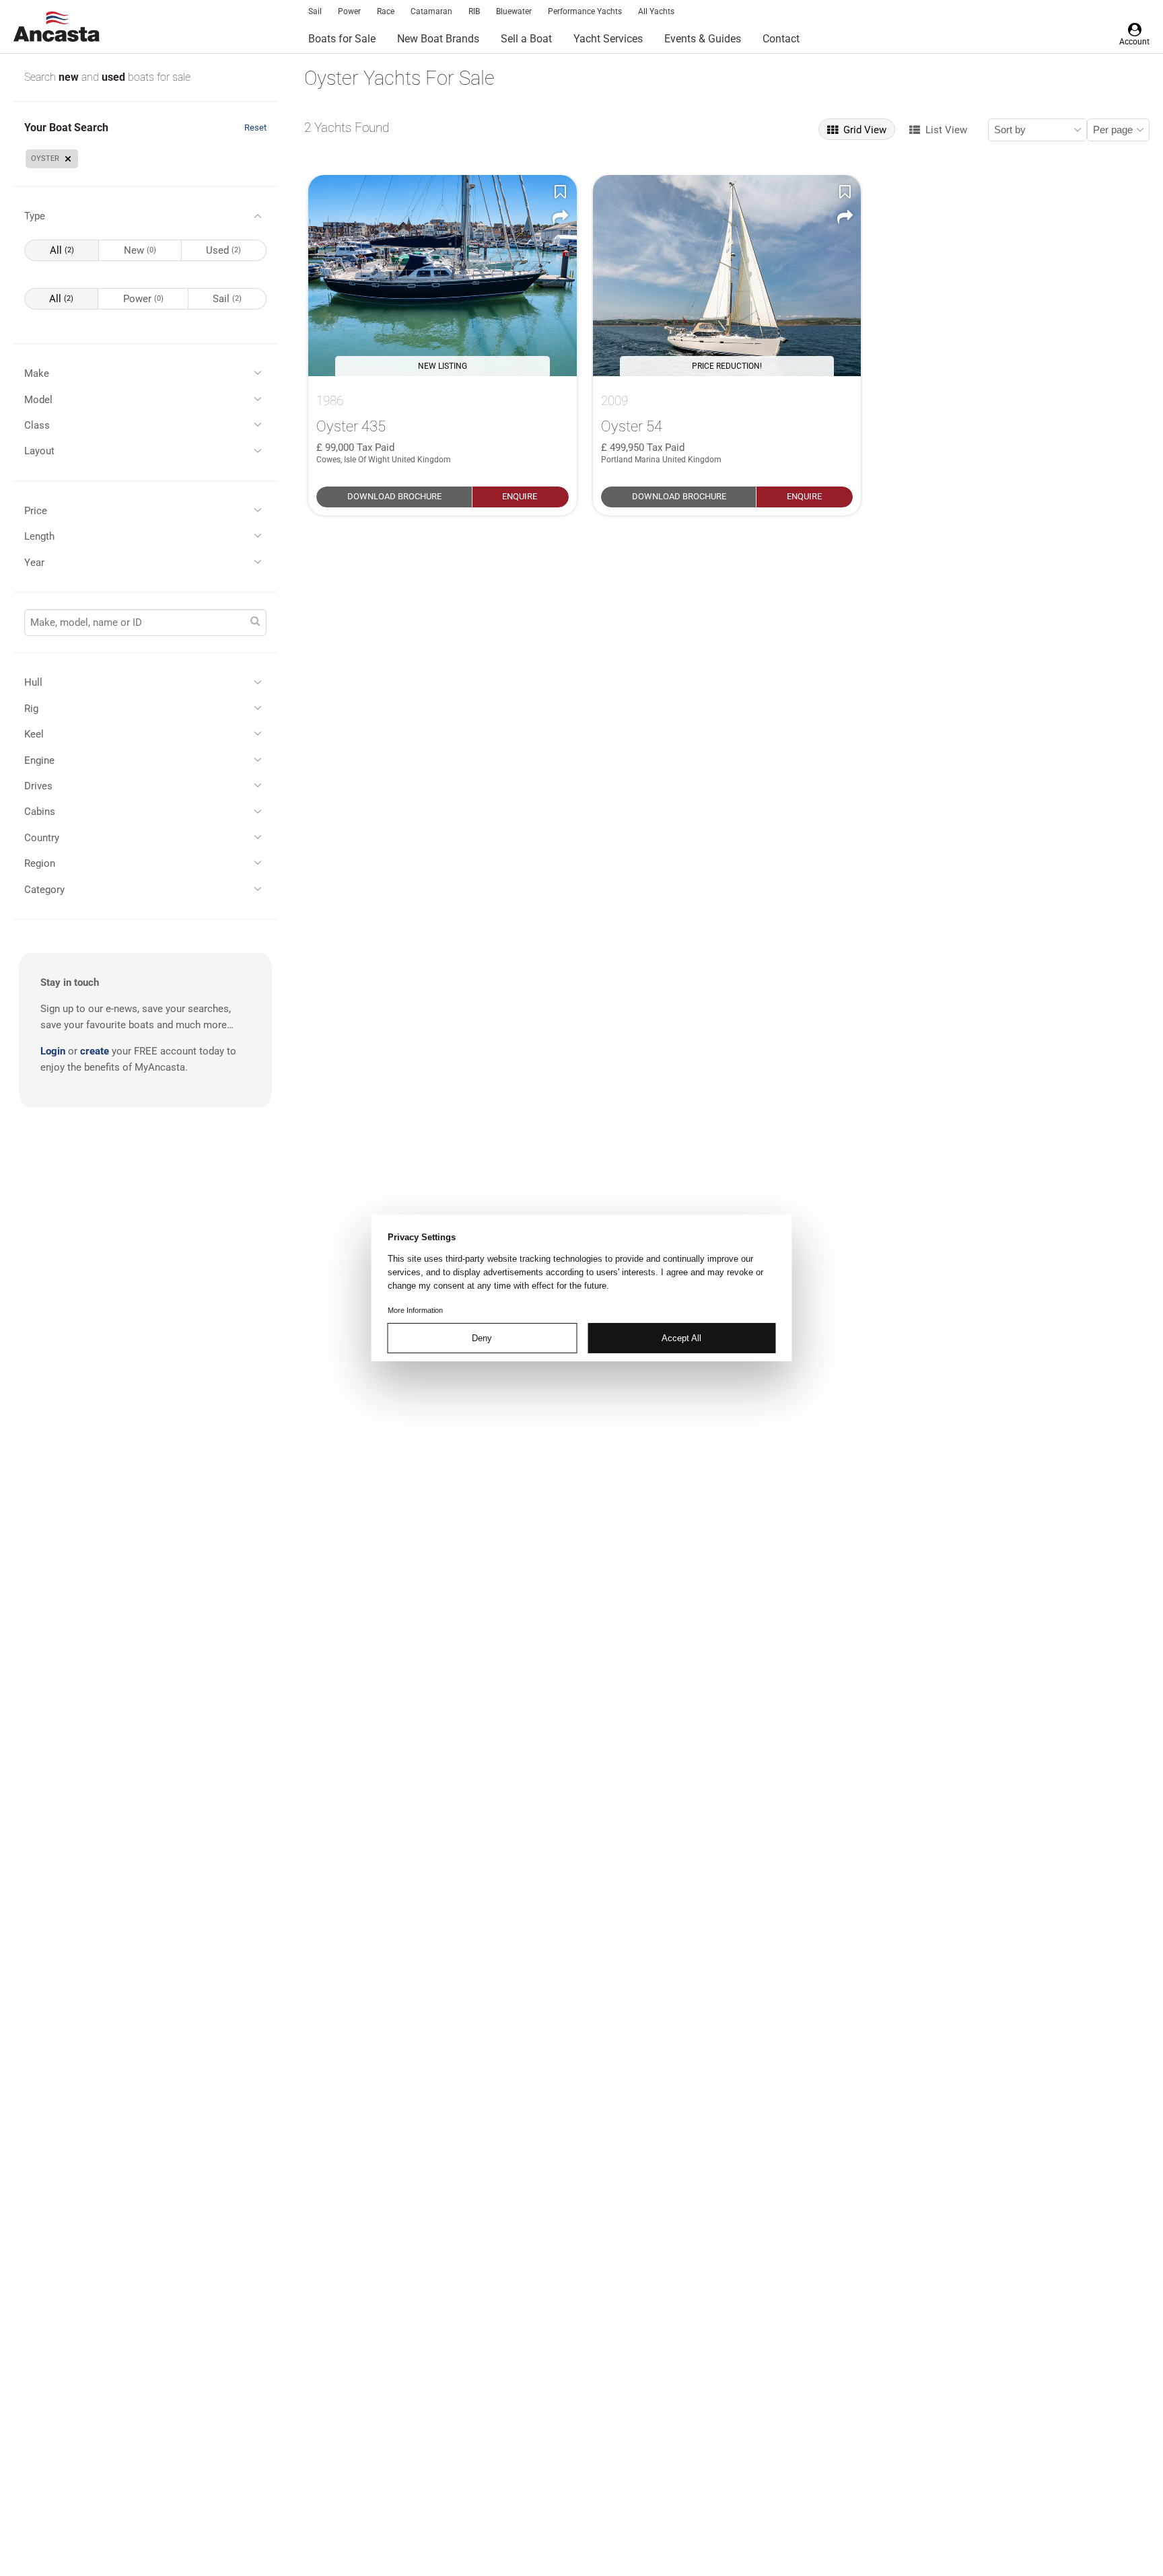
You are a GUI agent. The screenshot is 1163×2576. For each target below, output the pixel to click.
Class (37, 425)
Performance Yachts (585, 11)
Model (38, 400)
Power (349, 11)
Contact (781, 39)
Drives (38, 786)
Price (36, 511)
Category (44, 890)
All (62, 250)
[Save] (561, 191)
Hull (33, 682)
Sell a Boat (526, 39)
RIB (474, 11)
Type (35, 216)
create (95, 1051)
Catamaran (431, 11)
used (115, 77)
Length (39, 536)
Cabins (40, 812)
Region (40, 863)
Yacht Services (608, 39)
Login (53, 1051)
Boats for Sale (342, 39)
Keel (34, 734)
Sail (315, 11)
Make (37, 373)
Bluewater (514, 11)
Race (386, 11)
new (70, 77)
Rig (31, 709)
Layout (39, 451)
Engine (39, 760)
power (143, 299)
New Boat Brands (438, 39)
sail (227, 299)
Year (34, 563)
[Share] (561, 217)
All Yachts (656, 11)
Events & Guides (703, 39)
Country (42, 838)
